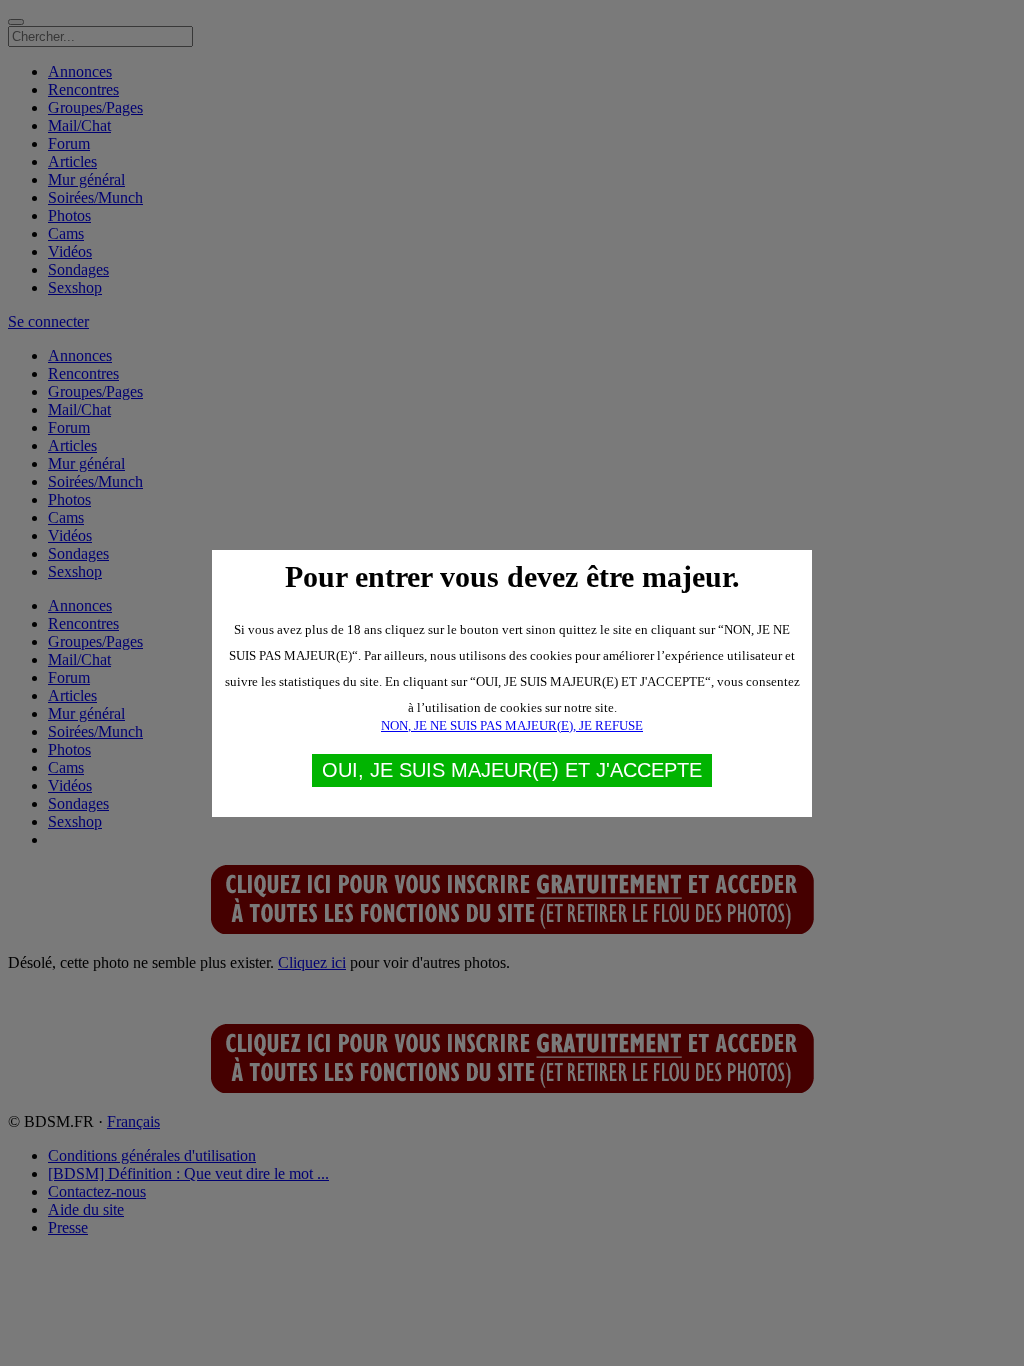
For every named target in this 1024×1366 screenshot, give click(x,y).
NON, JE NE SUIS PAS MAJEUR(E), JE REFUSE (512, 725)
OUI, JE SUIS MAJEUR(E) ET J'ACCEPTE (512, 770)
